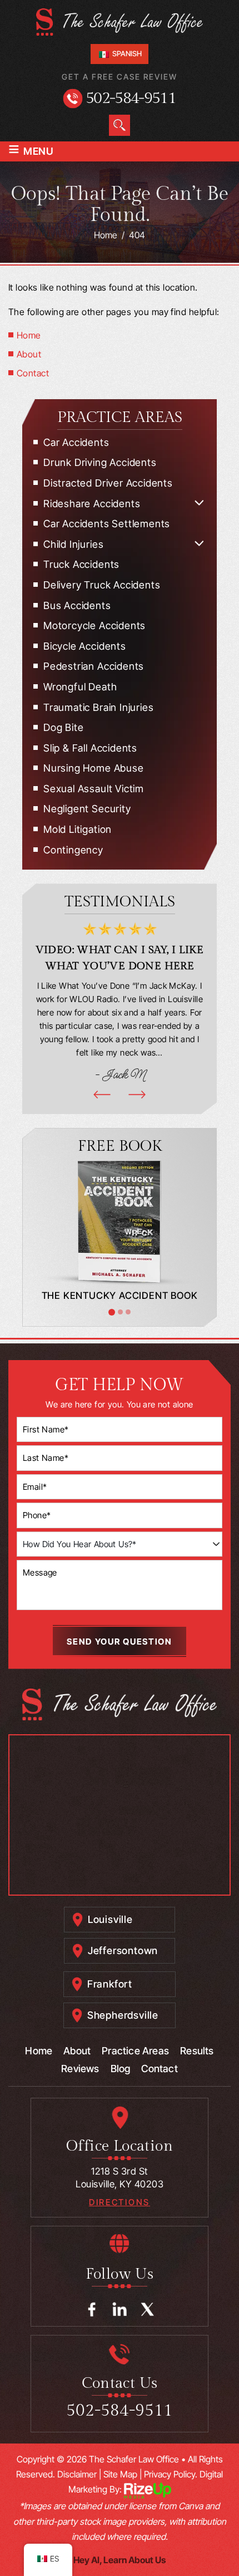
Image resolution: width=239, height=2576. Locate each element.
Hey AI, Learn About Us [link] (120, 2560)
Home (39, 2051)
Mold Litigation (78, 829)
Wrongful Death (80, 687)
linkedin (120, 2310)
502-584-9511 (131, 98)
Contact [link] (33, 373)
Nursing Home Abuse (94, 768)
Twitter (148, 2310)
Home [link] (29, 335)
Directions (120, 2202)
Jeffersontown (123, 1951)
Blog (121, 2069)
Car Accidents (76, 442)
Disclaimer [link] (77, 2474)
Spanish (126, 53)
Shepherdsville (123, 2015)
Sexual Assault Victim (94, 789)
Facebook (92, 2310)
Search (120, 125)
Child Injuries (73, 544)
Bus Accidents (77, 605)
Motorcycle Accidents (94, 625)
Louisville (110, 1919)
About (77, 2051)
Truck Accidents (81, 564)
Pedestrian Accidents (94, 666)
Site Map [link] (120, 2474)
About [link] (29, 354)
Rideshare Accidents (92, 504)
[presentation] (102, 1095)
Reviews (80, 2069)
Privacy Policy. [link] (171, 2474)
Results (197, 2051)
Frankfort (110, 1984)
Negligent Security (87, 809)
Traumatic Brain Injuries (98, 707)
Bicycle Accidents (85, 646)
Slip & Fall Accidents (90, 748)
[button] (199, 503)
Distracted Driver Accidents (108, 483)
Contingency (73, 850)
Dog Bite (63, 727)
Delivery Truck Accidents (102, 585)
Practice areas (135, 2051)
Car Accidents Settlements (107, 524)
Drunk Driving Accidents (100, 462)
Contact (159, 2069)
